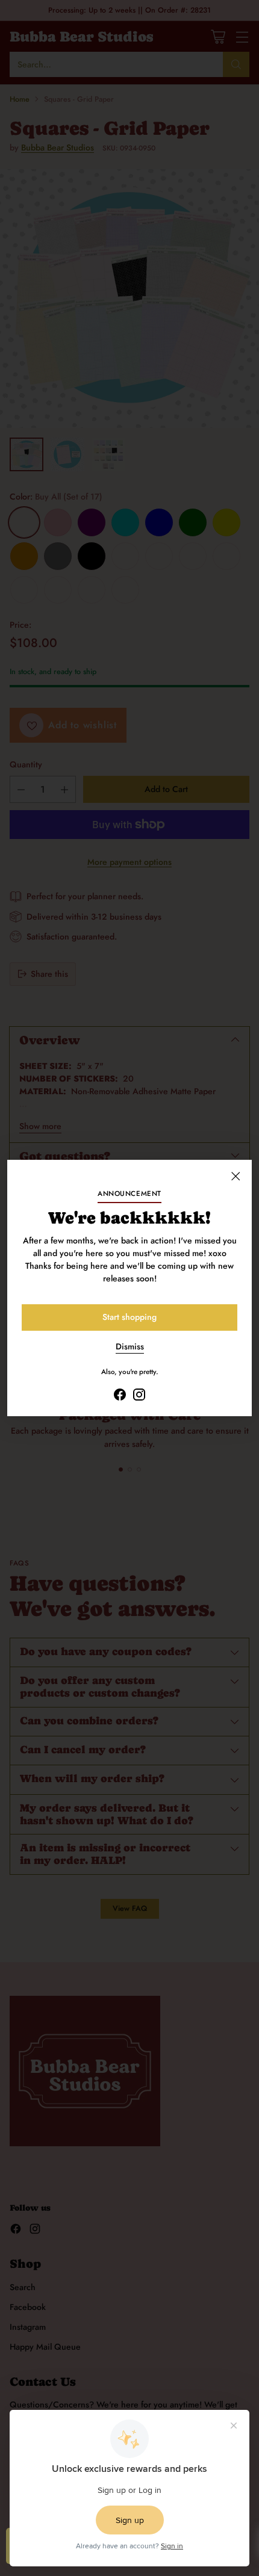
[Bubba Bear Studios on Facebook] (120, 1396)
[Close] (236, 1176)
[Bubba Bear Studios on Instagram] (139, 1396)
